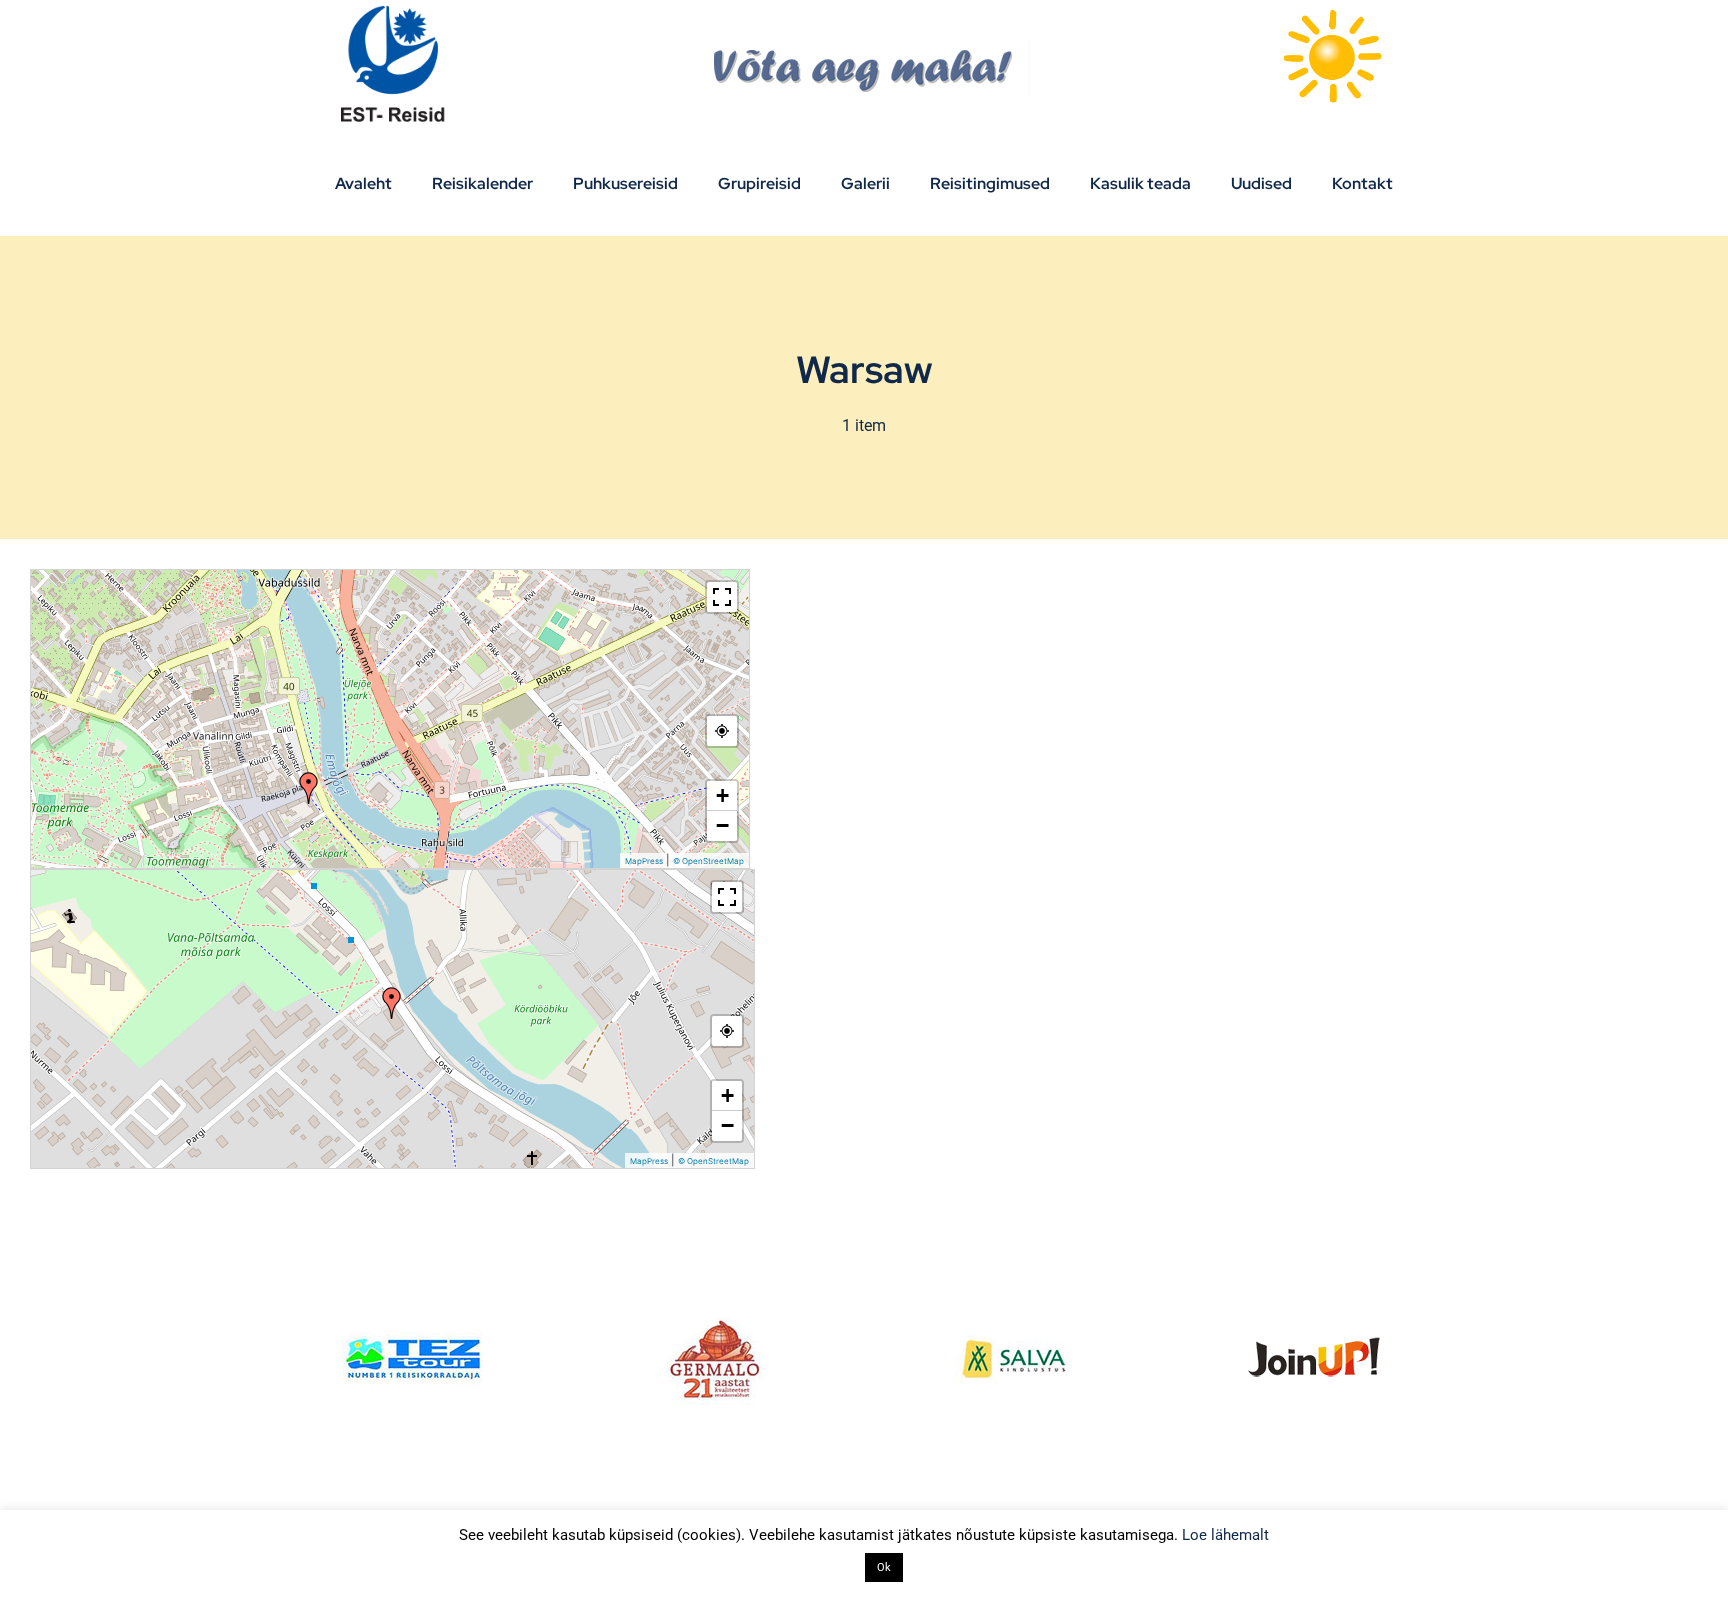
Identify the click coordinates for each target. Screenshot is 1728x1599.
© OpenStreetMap (708, 861)
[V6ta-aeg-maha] (864, 42)
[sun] (1332, 12)
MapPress (644, 861)
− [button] (722, 825)
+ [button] (722, 795)
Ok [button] (884, 1567)
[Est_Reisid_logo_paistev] (396, 12)
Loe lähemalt (1225, 1535)
